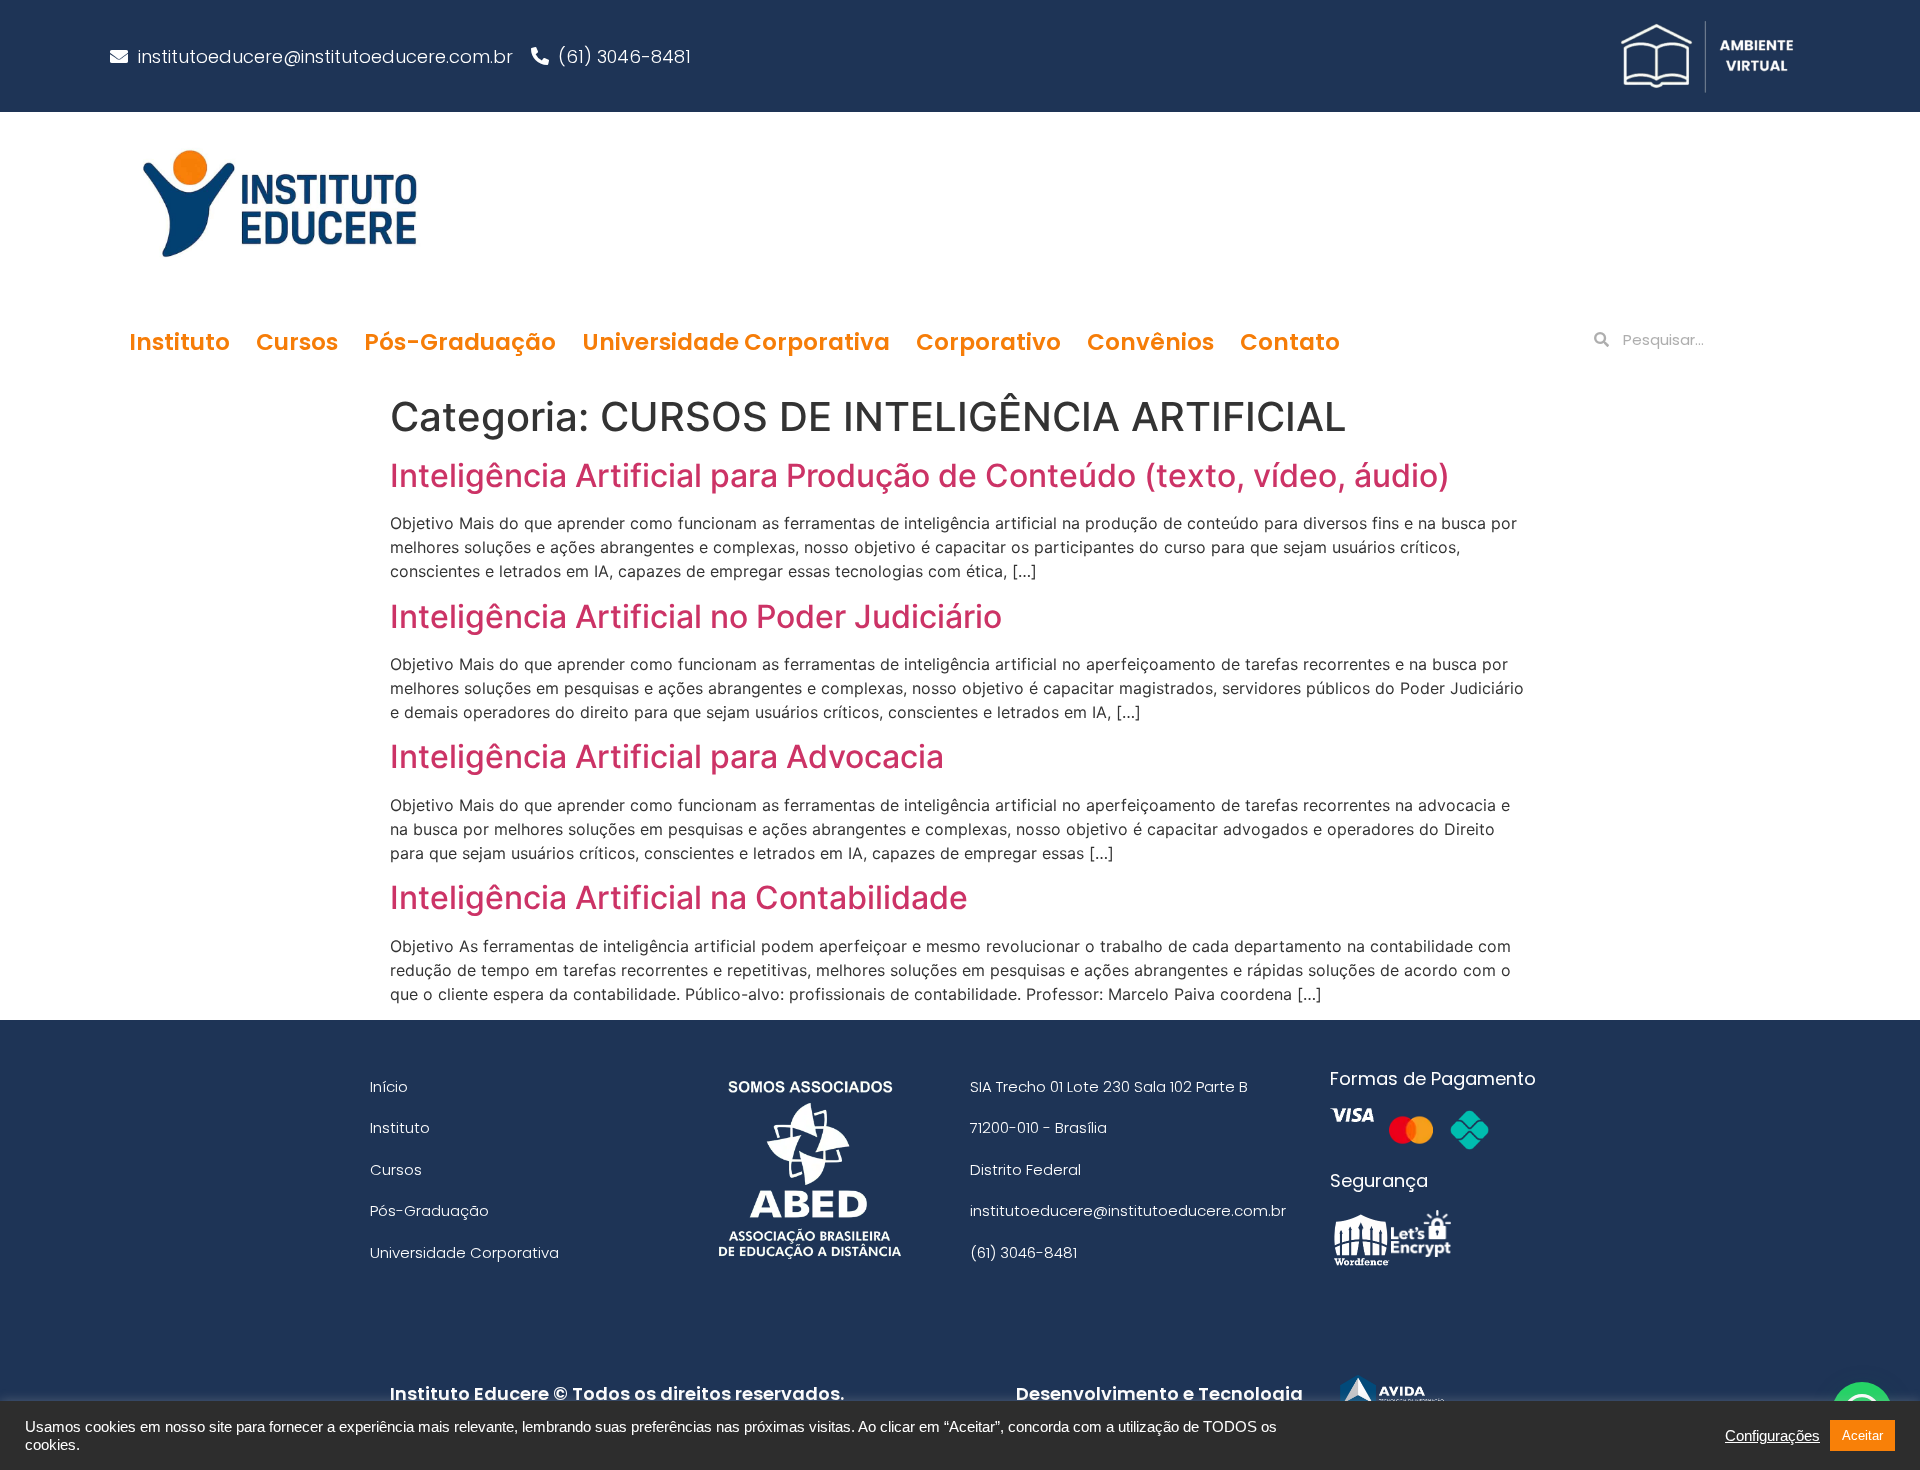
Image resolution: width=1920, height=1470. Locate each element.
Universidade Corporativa (736, 342)
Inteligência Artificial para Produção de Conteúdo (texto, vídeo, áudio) (920, 475)
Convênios (1150, 342)
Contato (1290, 342)
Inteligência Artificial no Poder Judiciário (696, 616)
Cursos (297, 342)
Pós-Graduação (460, 342)
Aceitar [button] (1862, 1435)
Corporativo (988, 342)
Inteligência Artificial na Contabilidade (679, 897)
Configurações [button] (1772, 1436)
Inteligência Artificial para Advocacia (667, 756)
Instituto (179, 342)
